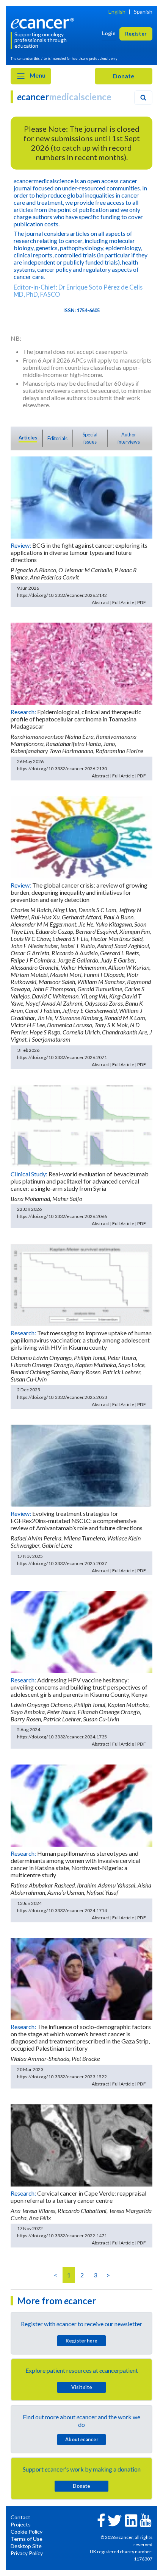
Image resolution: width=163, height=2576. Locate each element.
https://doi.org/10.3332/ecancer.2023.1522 (62, 2077)
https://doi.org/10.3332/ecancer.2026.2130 (62, 769)
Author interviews (129, 438)
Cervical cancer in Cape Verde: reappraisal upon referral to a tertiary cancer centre (78, 2197)
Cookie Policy (27, 2532)
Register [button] (136, 33)
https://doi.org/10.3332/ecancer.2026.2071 (62, 1057)
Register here (81, 2341)
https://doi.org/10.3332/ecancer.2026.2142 (62, 595)
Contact (20, 2517)
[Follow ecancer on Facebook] (101, 2519)
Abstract (100, 602)
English (117, 12)
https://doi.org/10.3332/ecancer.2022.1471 (62, 2236)
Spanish (143, 12)
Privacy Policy (27, 2553)
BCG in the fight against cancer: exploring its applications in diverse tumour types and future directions (79, 552)
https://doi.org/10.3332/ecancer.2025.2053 (62, 1397)
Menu (37, 75)
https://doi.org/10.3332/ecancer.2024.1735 (62, 1737)
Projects (21, 2524)
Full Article (123, 602)
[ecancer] (44, 23)
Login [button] (109, 33)
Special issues (90, 438)
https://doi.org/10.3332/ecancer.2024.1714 (62, 1910)
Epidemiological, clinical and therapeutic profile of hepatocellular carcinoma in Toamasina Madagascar (76, 719)
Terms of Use (27, 2539)
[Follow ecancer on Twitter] (115, 2520)
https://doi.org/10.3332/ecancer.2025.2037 (62, 1563)
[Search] (143, 98)
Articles (28, 438)
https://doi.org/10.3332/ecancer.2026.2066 (62, 1216)
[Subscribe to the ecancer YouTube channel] (146, 2520)
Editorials (57, 438)
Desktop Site (26, 2546)
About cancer (82, 2439)
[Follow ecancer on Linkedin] (131, 2520)
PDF (142, 602)
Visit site (82, 2387)
